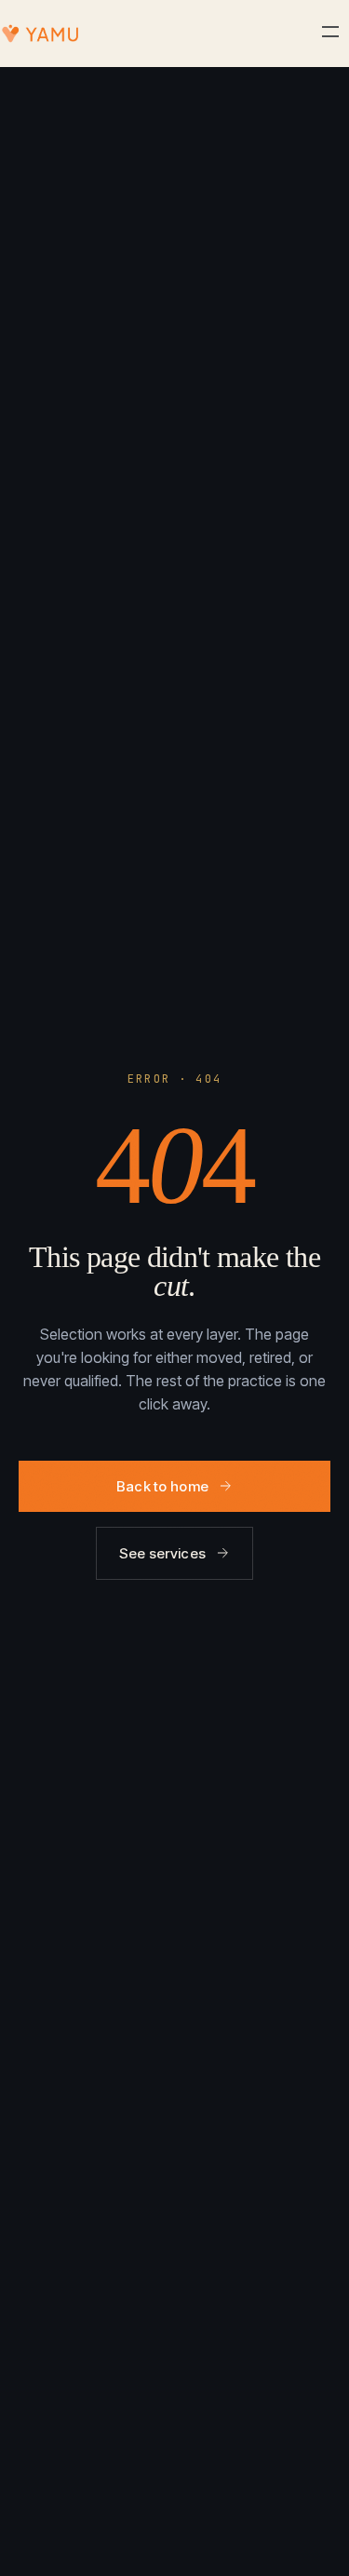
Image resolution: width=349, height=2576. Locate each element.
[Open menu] (330, 33)
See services (163, 1553)
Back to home (163, 1486)
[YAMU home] (40, 34)
